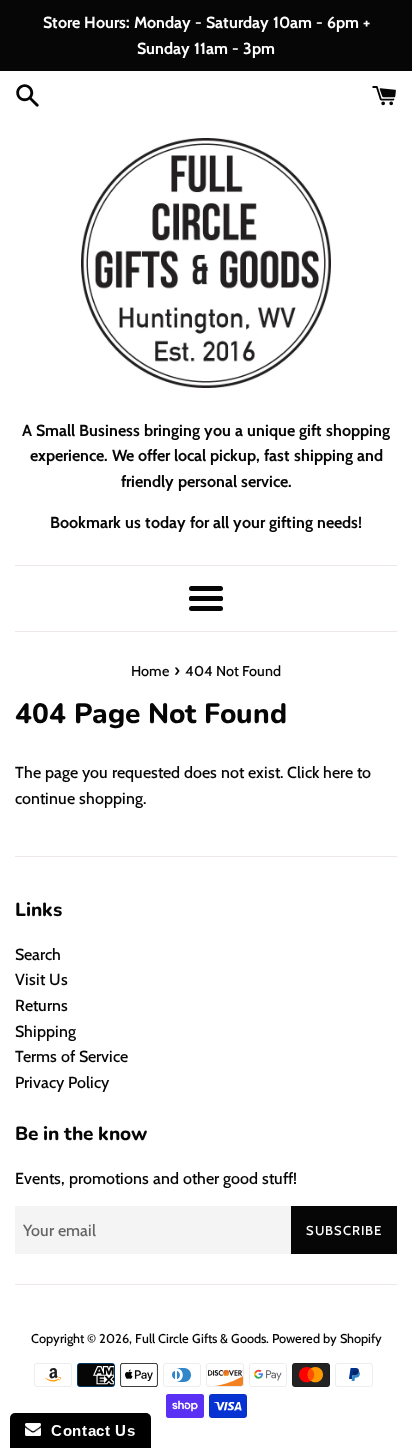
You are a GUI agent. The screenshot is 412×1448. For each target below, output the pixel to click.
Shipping (45, 1031)
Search (38, 954)
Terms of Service (71, 1056)
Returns (41, 1005)
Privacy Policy (62, 1082)
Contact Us (88, 1430)
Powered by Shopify (327, 1338)
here (338, 772)
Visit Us (41, 979)
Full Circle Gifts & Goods (200, 1338)
